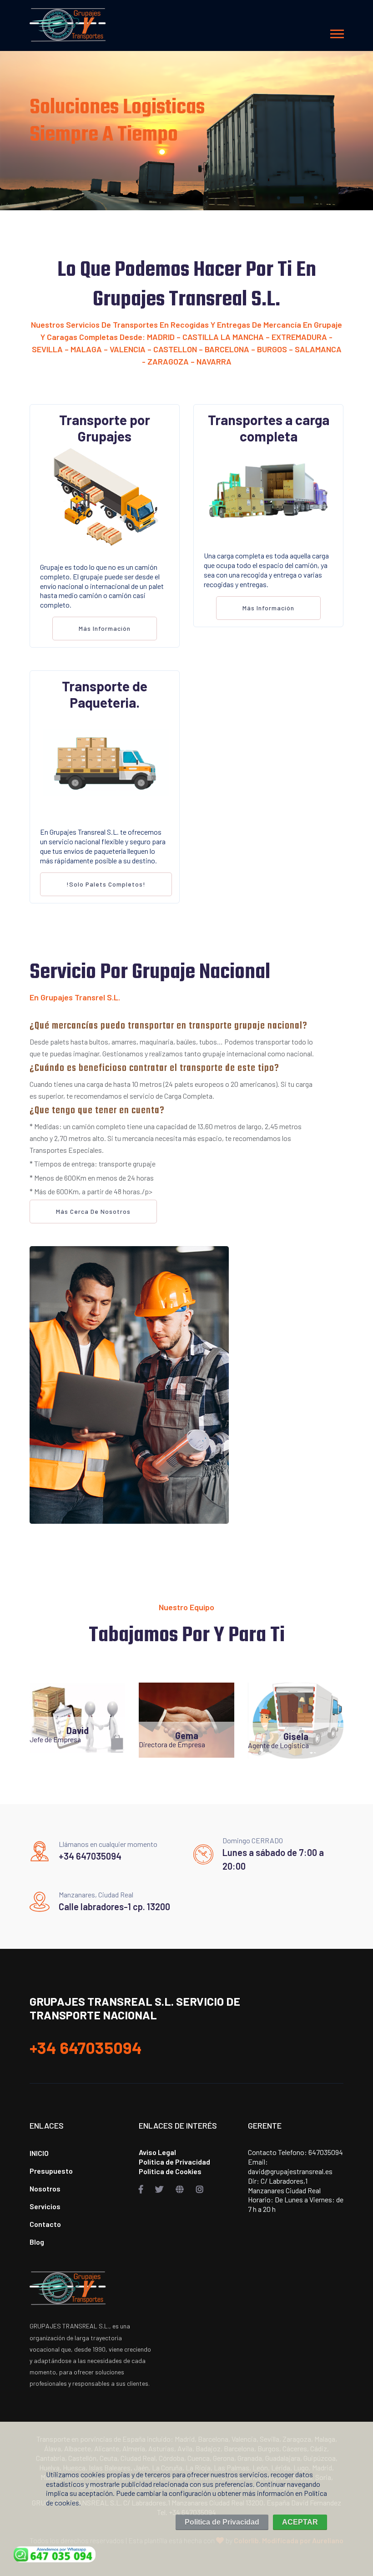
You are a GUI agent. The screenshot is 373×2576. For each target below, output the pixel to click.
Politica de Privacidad (222, 2522)
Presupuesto (51, 2171)
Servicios (45, 2206)
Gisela (296, 1736)
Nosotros (45, 2188)
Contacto (45, 2224)
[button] (336, 32)
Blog (37, 2242)
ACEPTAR (300, 2522)
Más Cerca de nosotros (93, 1211)
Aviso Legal (157, 2152)
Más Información (105, 628)
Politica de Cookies (170, 2171)
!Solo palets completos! (106, 884)
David (78, 1730)
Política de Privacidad (174, 2162)
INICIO (39, 2153)
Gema (187, 1735)
